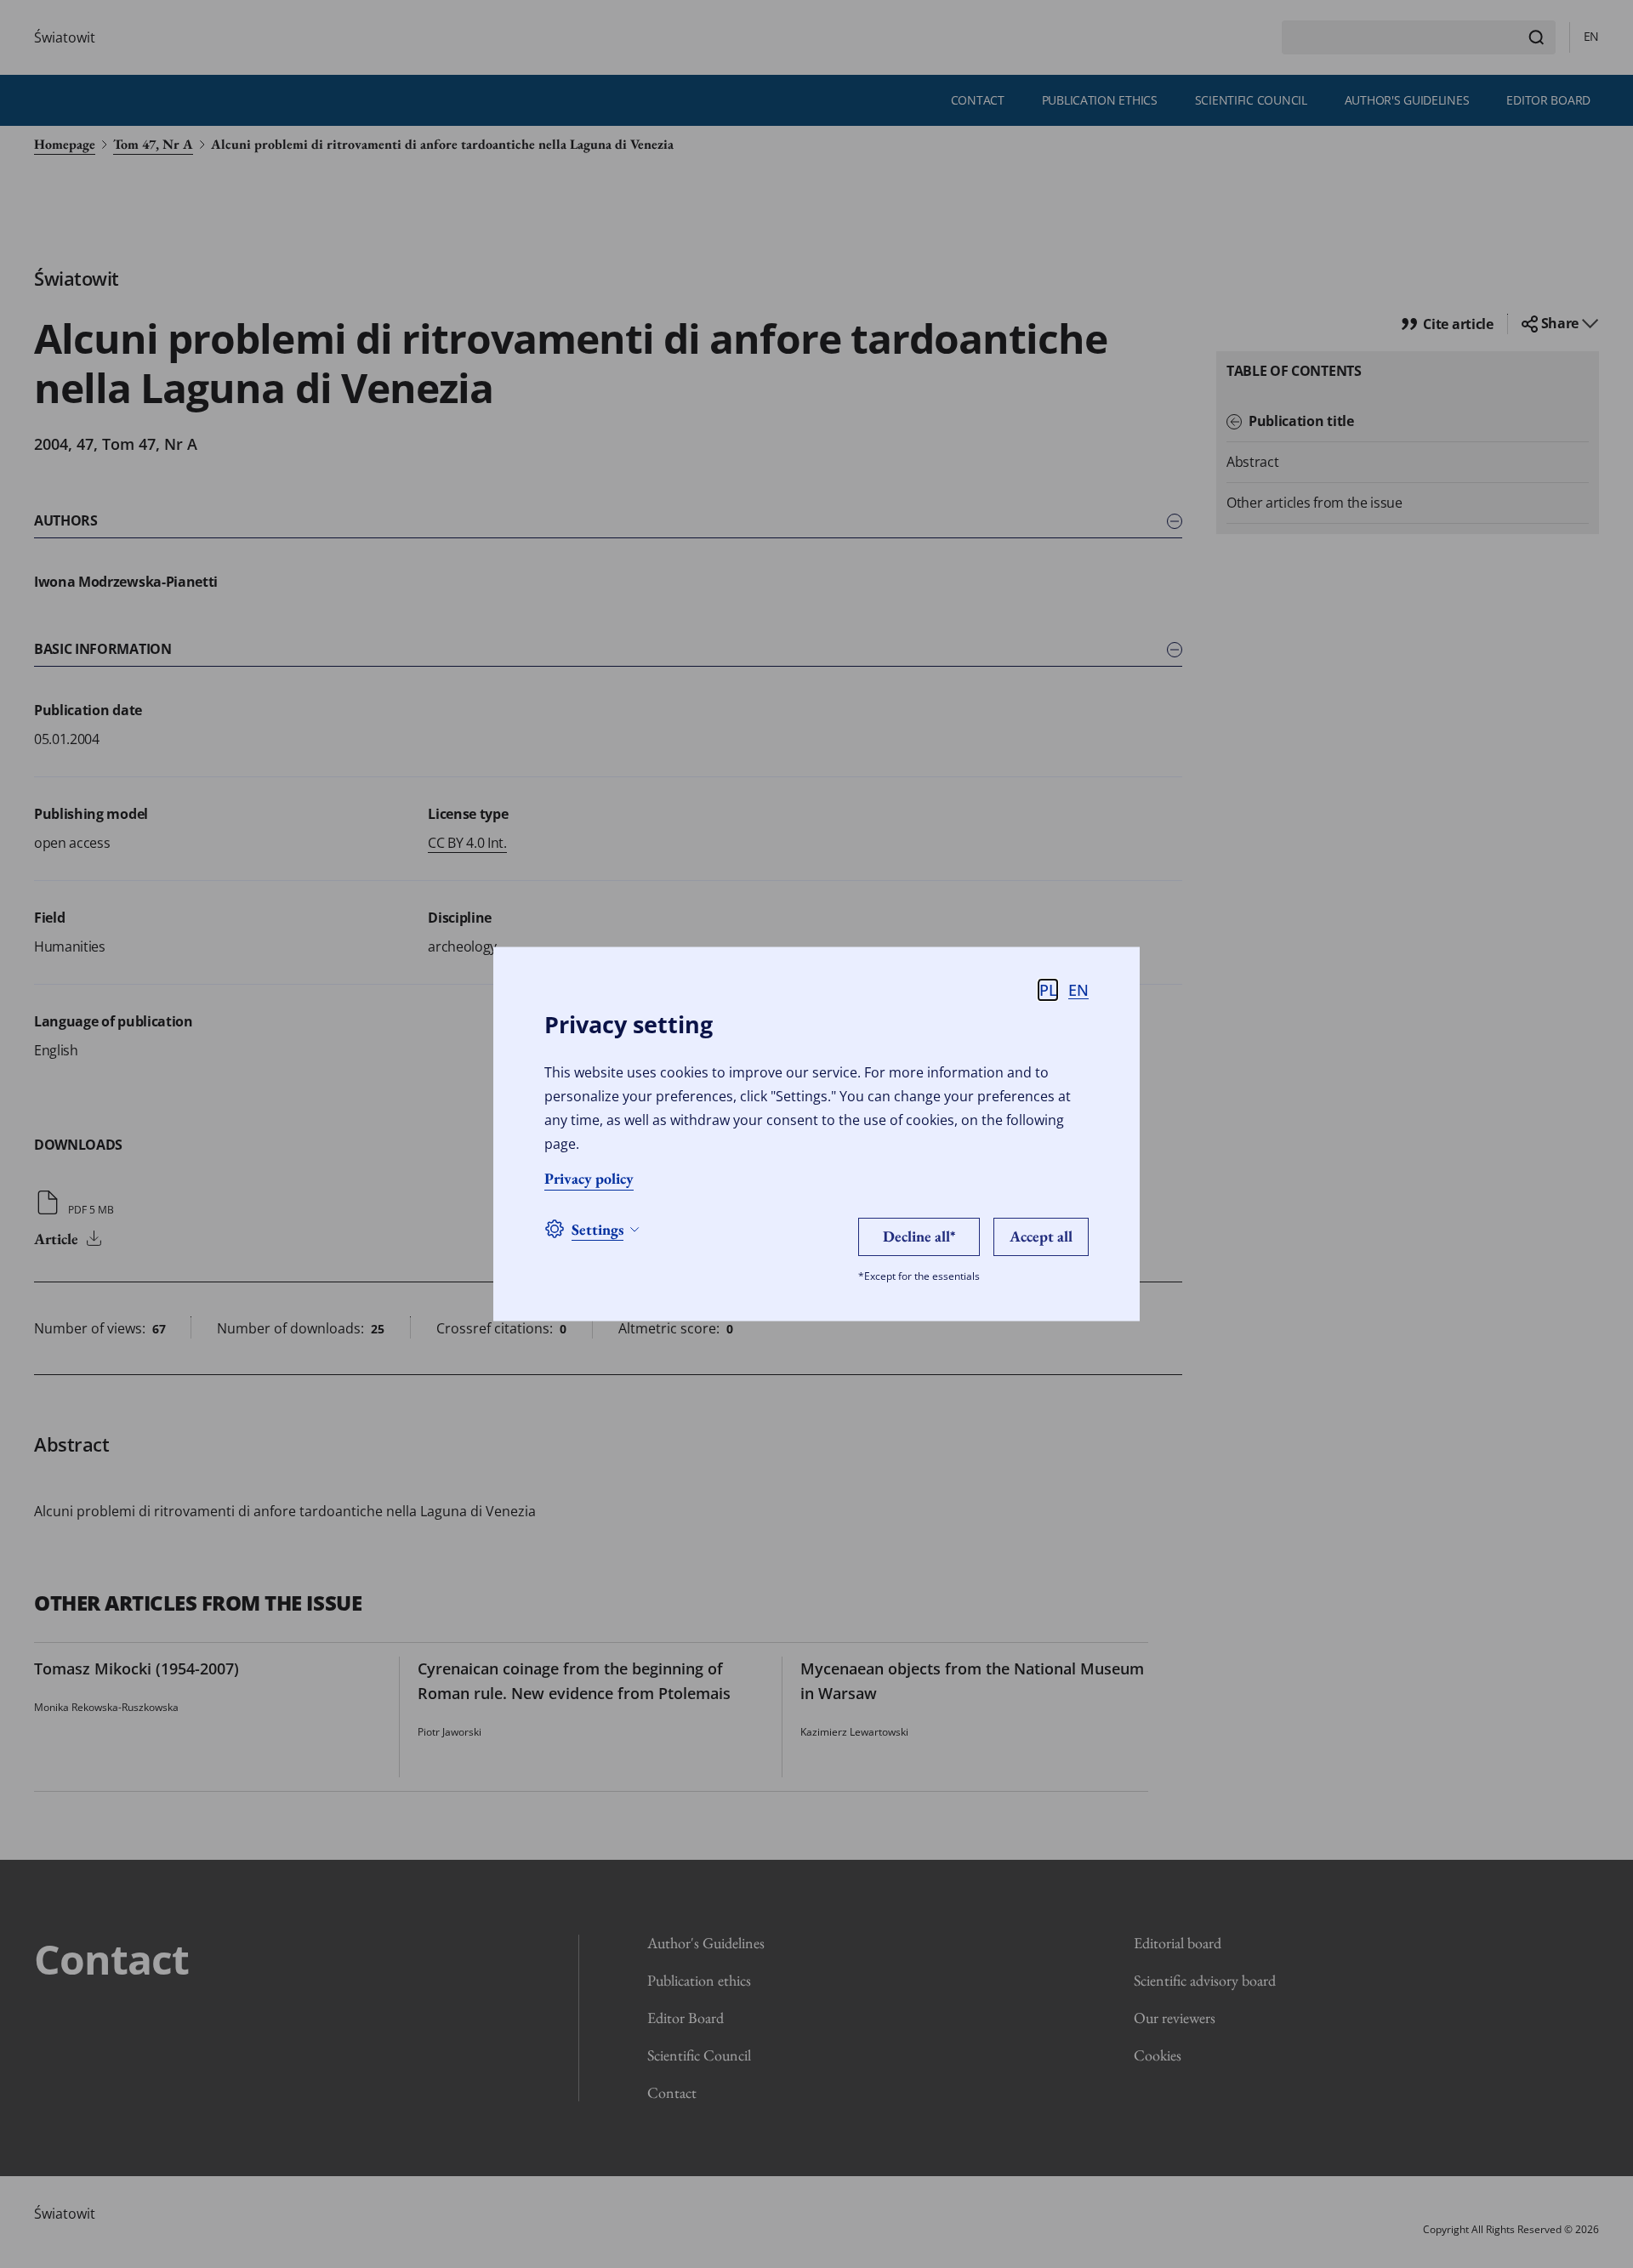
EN (1078, 989)
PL (1048, 989)
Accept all (1041, 1235)
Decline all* (919, 1235)
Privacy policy (589, 1177)
